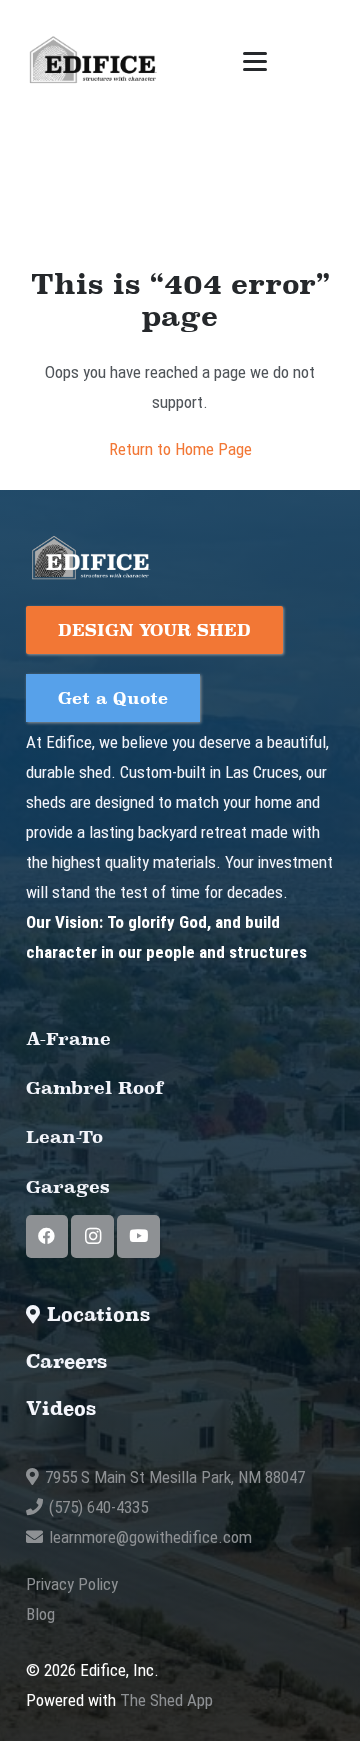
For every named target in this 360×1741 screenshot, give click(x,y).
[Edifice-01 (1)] (92, 62)
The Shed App (166, 1700)
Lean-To (64, 1136)
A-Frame (68, 1038)
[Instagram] (92, 1236)
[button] (254, 62)
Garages (68, 1186)
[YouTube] (138, 1236)
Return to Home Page (180, 449)
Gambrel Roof (95, 1087)
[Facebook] (47, 1236)
